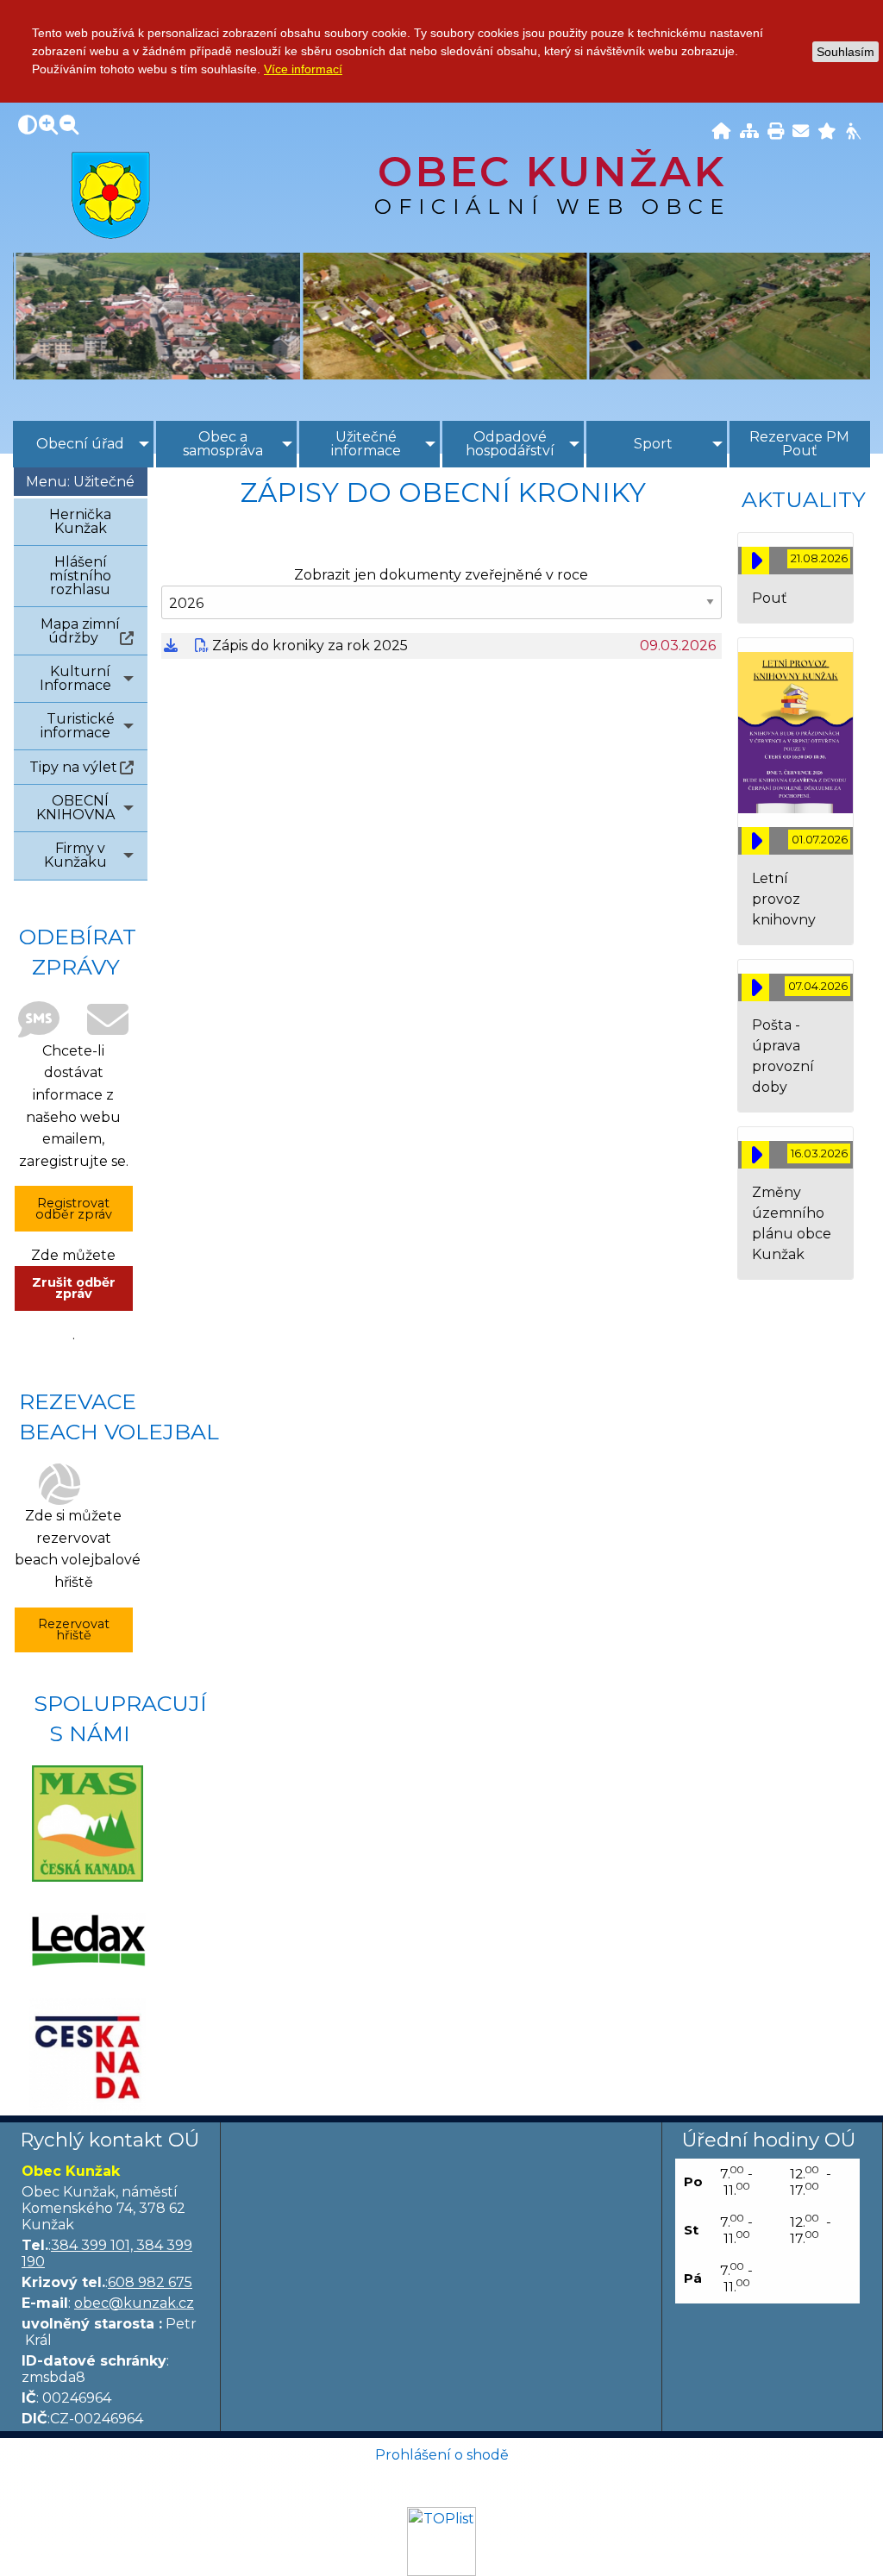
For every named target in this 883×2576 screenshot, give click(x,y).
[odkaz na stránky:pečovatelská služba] (88, 1940)
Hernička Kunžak (80, 521)
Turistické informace (78, 726)
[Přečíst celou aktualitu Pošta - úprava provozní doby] (755, 987)
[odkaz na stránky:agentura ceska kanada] (88, 2056)
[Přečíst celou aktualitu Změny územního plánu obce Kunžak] (755, 1155)
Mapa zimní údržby (80, 631)
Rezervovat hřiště (74, 1630)
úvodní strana (111, 195)
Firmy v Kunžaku (75, 855)
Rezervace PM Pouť (799, 444)
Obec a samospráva (223, 444)
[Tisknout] (776, 132)
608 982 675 (150, 2282)
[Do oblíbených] (827, 132)
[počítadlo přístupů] (441, 2540)
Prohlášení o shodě (442, 2455)
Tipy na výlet (73, 767)
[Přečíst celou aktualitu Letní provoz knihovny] (755, 841)
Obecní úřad (80, 444)
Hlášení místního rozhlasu (80, 576)
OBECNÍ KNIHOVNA (75, 808)
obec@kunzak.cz (134, 2303)
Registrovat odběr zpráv (74, 1209)
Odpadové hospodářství (510, 444)
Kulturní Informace (75, 678)
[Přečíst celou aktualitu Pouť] (755, 561)
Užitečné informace (366, 444)
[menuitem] (83, 444)
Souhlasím (845, 52)
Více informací (303, 69)
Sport (653, 444)
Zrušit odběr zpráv (74, 1288)
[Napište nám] (801, 132)
